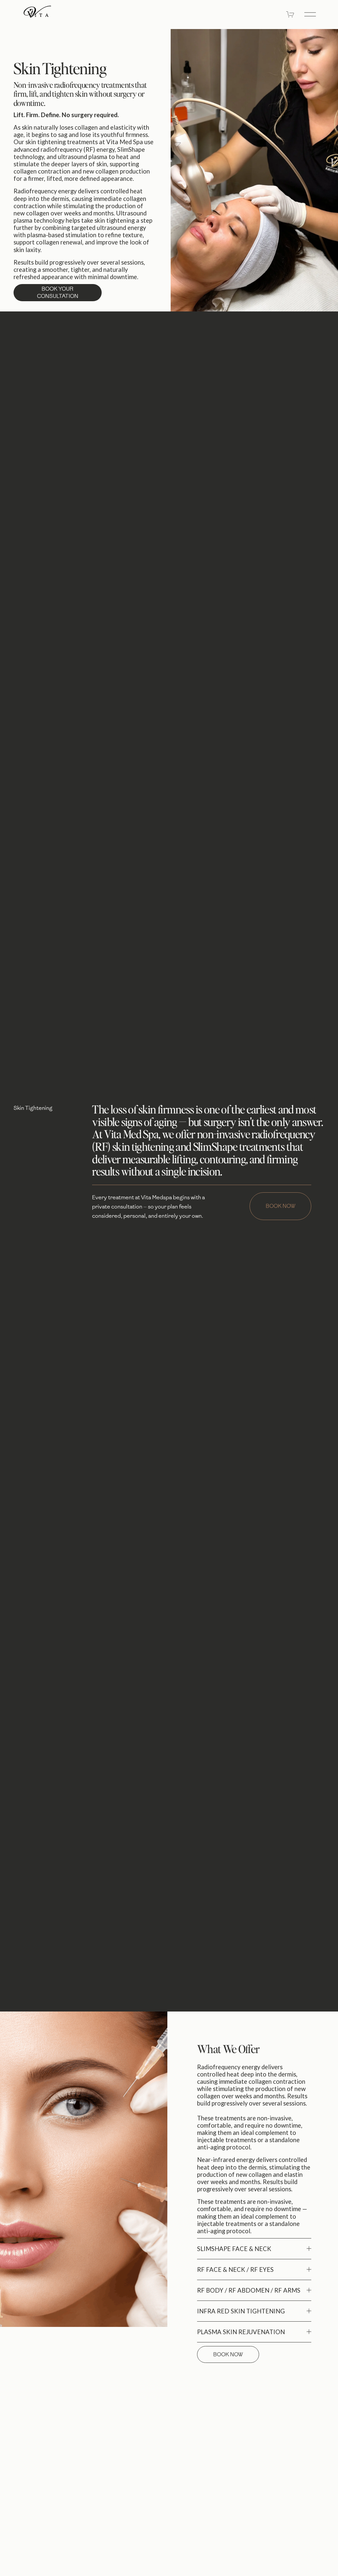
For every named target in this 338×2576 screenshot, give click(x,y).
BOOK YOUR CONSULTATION (58, 292)
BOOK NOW (281, 1206)
